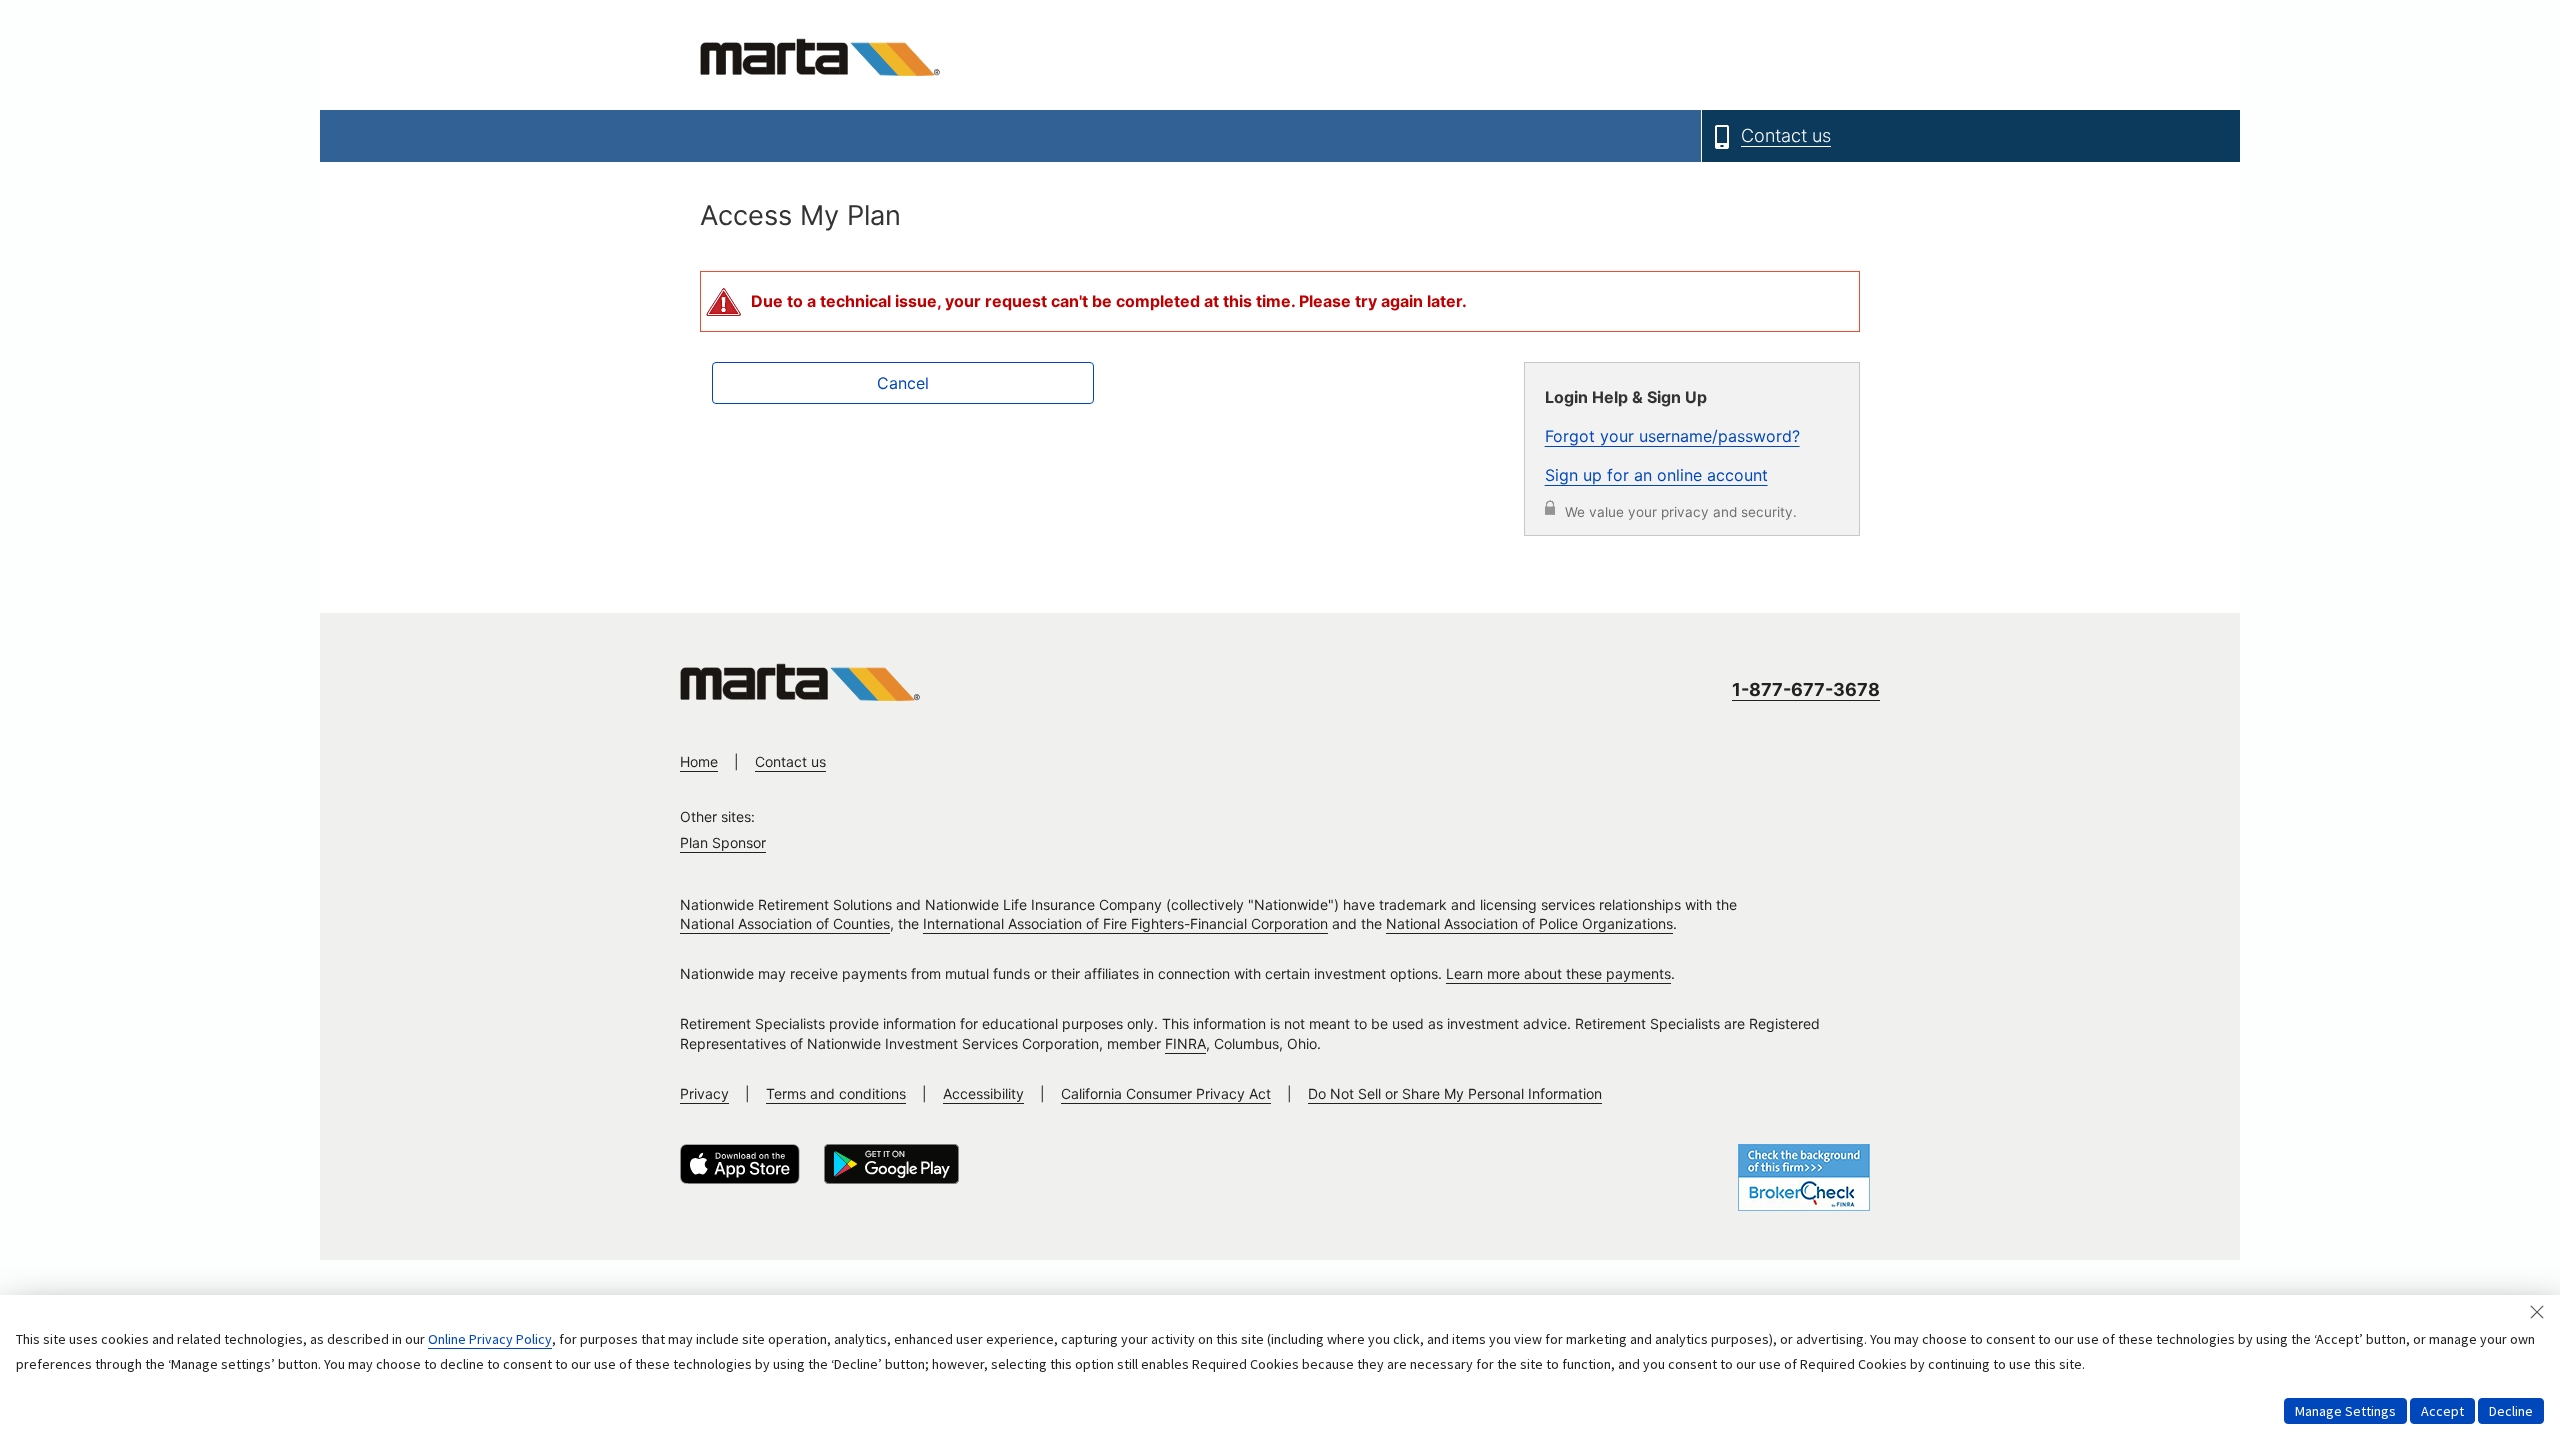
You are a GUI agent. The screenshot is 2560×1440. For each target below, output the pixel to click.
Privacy (704, 1093)
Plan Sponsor (723, 842)
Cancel (903, 383)
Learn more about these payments (1558, 973)
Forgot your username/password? (1672, 436)
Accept (2442, 1411)
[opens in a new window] (740, 1164)
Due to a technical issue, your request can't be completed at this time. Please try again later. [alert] (1109, 301)
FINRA (1185, 1043)
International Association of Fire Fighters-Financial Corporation (1125, 923)
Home (699, 761)
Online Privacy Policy (490, 1339)
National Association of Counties (785, 923)
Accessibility (983, 1093)
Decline (2511, 1411)
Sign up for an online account (1656, 475)
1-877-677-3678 (1806, 689)
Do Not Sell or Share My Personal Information (1455, 1093)
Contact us (790, 761)
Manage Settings (2345, 1411)
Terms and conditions (836, 1093)
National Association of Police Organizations (1529, 923)
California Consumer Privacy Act (1166, 1093)
